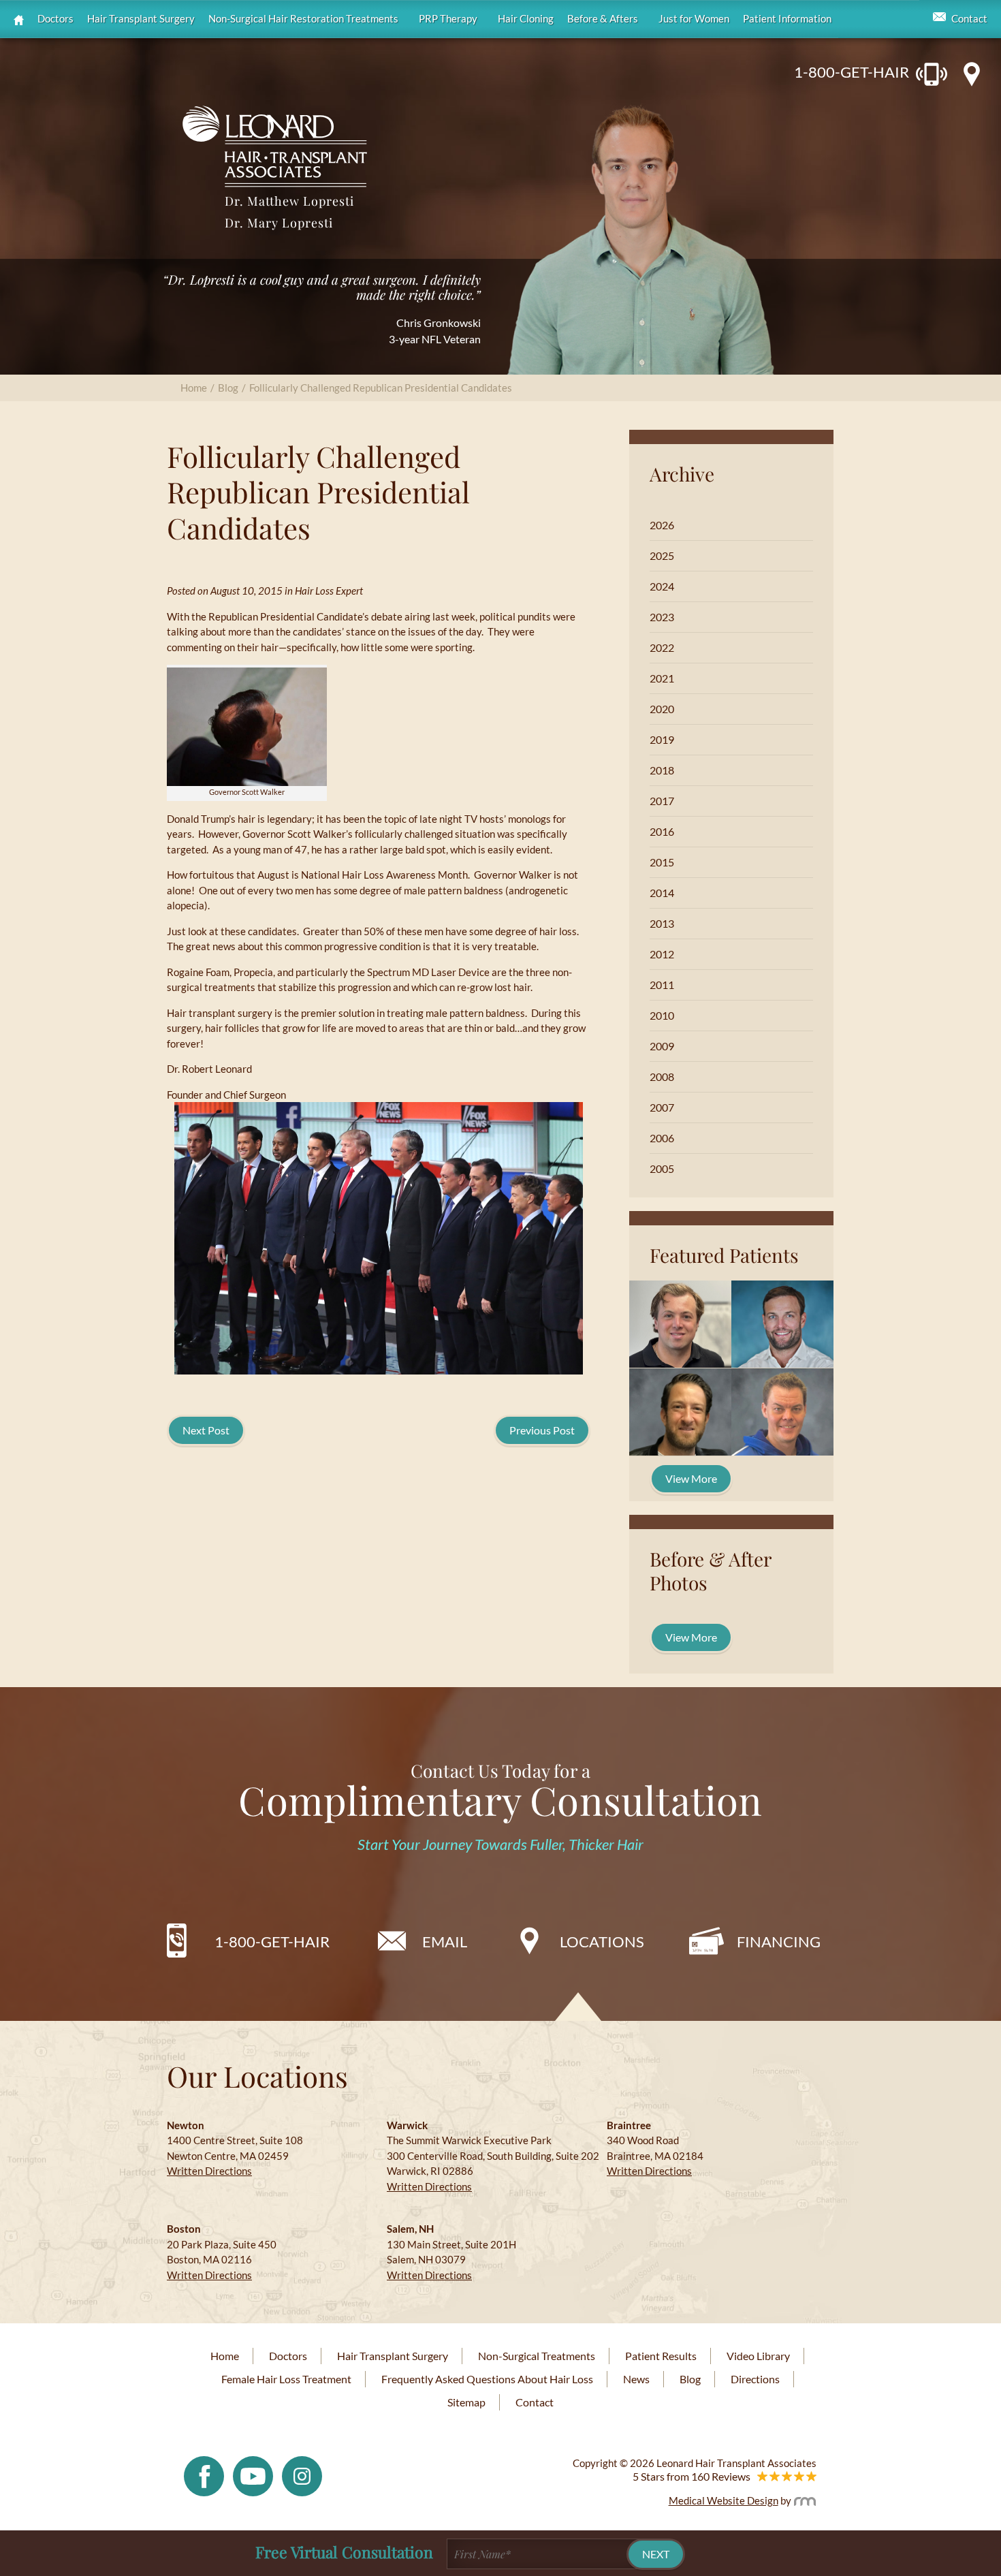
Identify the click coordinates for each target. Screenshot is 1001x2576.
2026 (662, 525)
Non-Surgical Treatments (537, 2356)
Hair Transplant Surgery (141, 19)
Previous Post (542, 1430)
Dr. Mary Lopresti (279, 223)
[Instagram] (302, 2475)
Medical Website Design (724, 2500)
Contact (969, 19)
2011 (662, 985)
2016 (662, 831)
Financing (779, 1942)
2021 (662, 678)
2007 (662, 1107)
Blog (228, 388)
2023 (662, 617)
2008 (662, 1077)
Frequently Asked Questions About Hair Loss (487, 2379)
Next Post (206, 1430)
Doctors (55, 19)
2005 (662, 1168)
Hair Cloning (526, 19)
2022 (662, 647)
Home (194, 388)
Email (445, 1942)
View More (691, 1478)
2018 (662, 770)
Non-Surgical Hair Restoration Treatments (303, 19)
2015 (662, 862)
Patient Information (787, 19)
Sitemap (466, 2402)
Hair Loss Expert (329, 591)
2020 (662, 709)
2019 (662, 739)
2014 (662, 893)
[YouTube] (253, 2475)
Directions (755, 2379)
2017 (662, 801)
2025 (662, 555)
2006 (662, 1138)
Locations (602, 1942)
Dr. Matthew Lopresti (289, 201)
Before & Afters (603, 19)
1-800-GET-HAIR (852, 72)
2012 (662, 954)
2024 (662, 586)
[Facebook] (204, 2475)
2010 (662, 1015)
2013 (662, 923)
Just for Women (694, 19)
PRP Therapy (448, 19)
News (636, 2379)
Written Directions (209, 2171)
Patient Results (661, 2356)
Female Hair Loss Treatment (286, 2379)
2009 (662, 1046)
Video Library (758, 2356)
